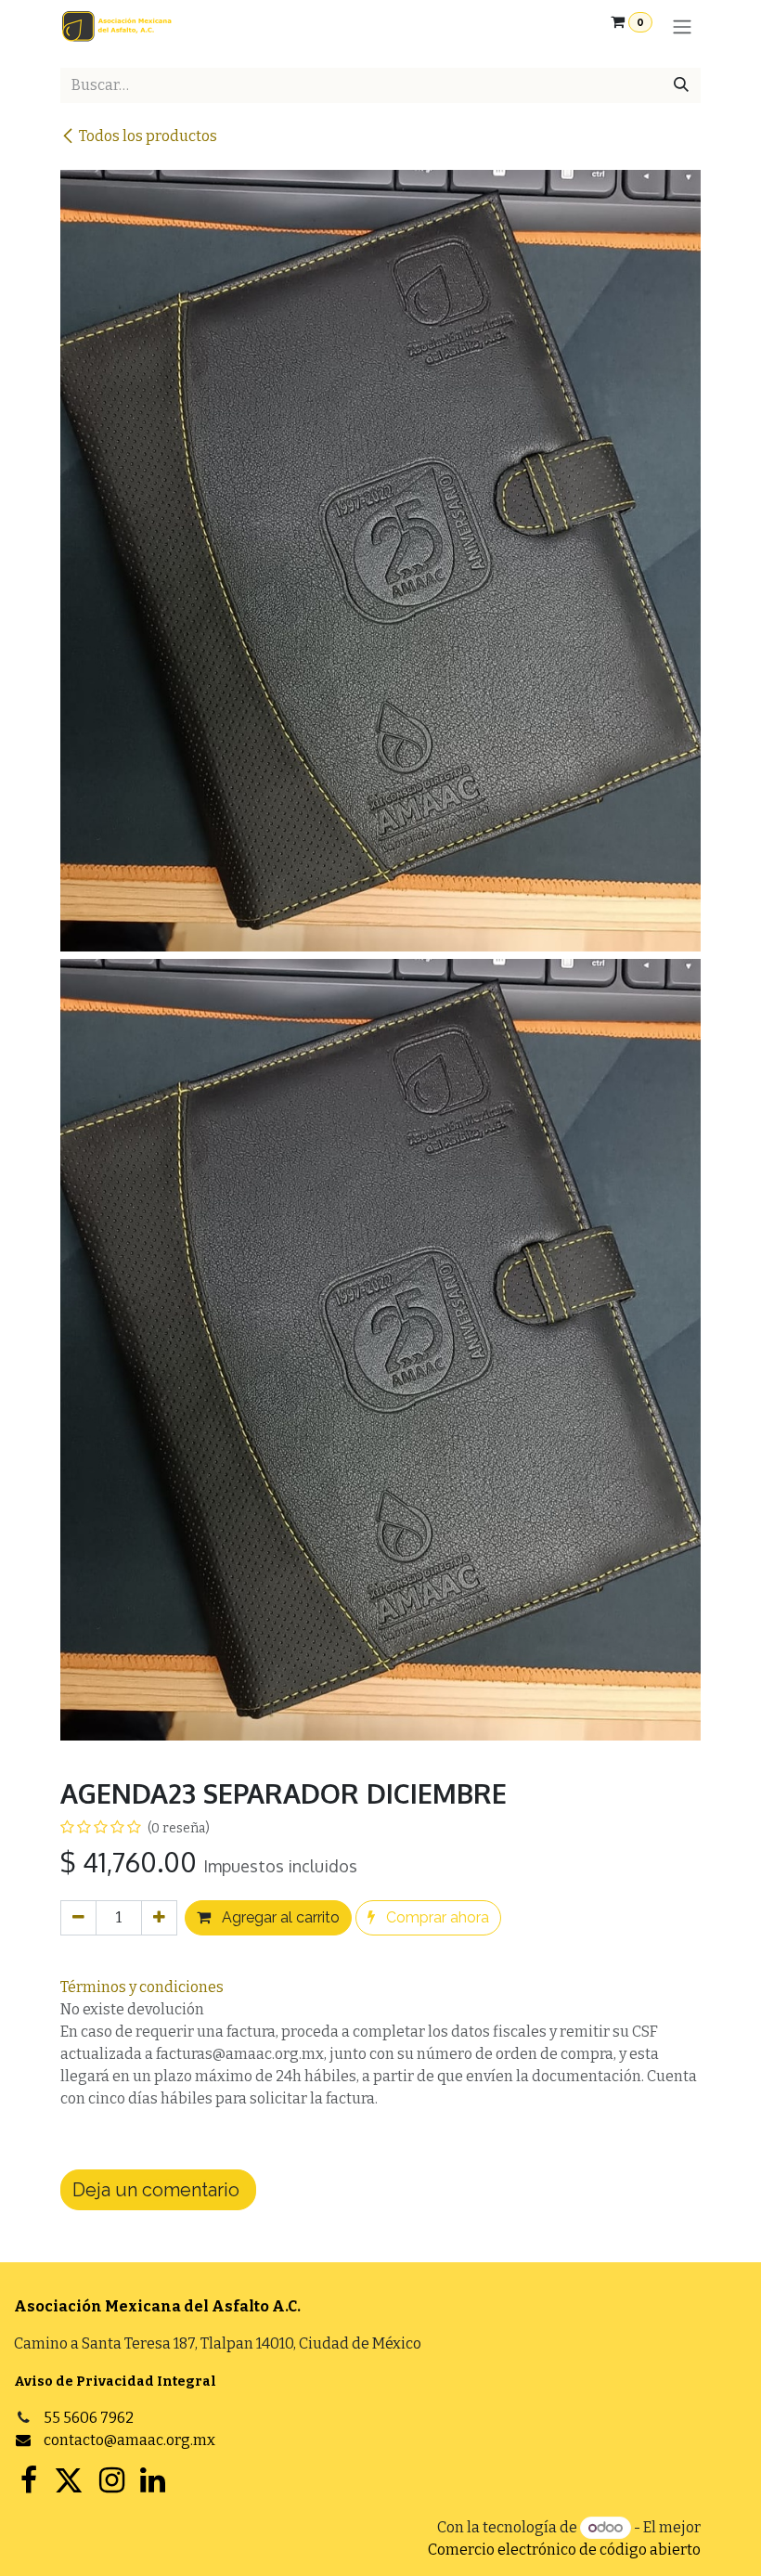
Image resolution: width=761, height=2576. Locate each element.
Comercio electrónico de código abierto (564, 2550)
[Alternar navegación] (682, 26)
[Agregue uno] (159, 1918)
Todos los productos (148, 136)
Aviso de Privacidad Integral (115, 2382)
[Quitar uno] (78, 1918)
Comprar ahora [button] (436, 1917)
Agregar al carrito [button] (279, 1917)
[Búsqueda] (681, 85)
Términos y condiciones (142, 1987)
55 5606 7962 (89, 2418)
